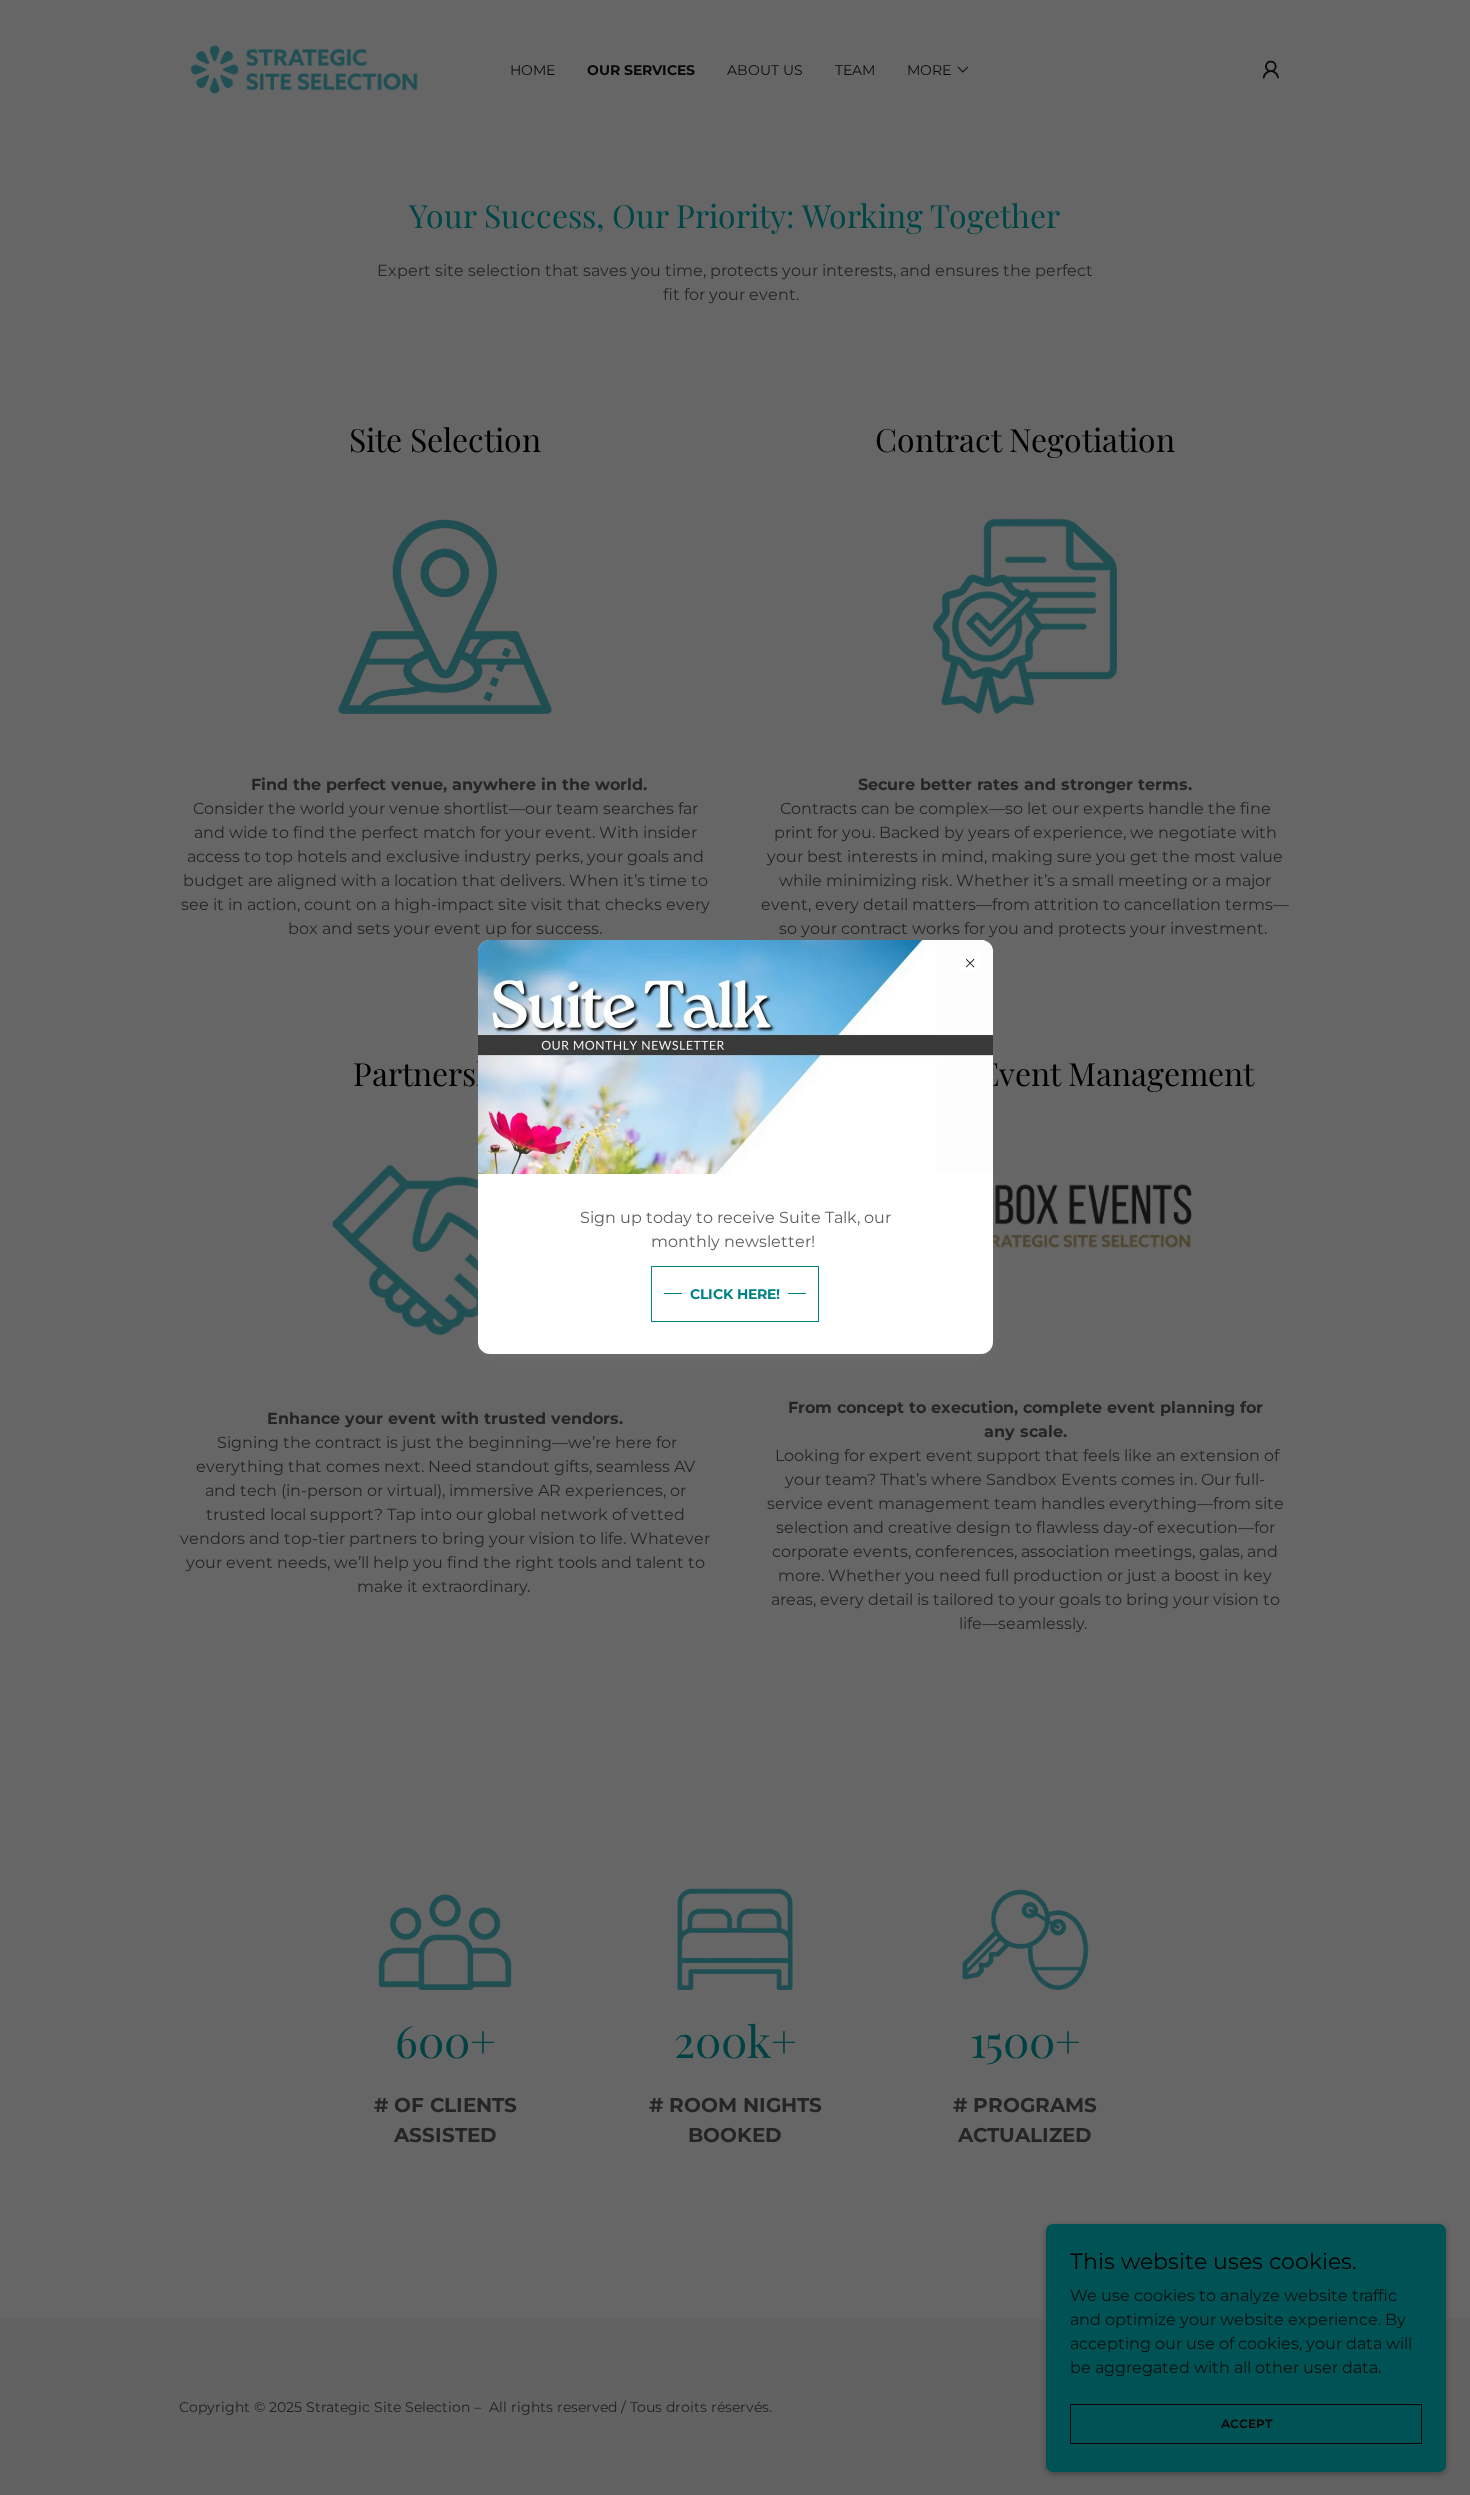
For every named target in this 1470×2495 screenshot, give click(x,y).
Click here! (735, 1294)
